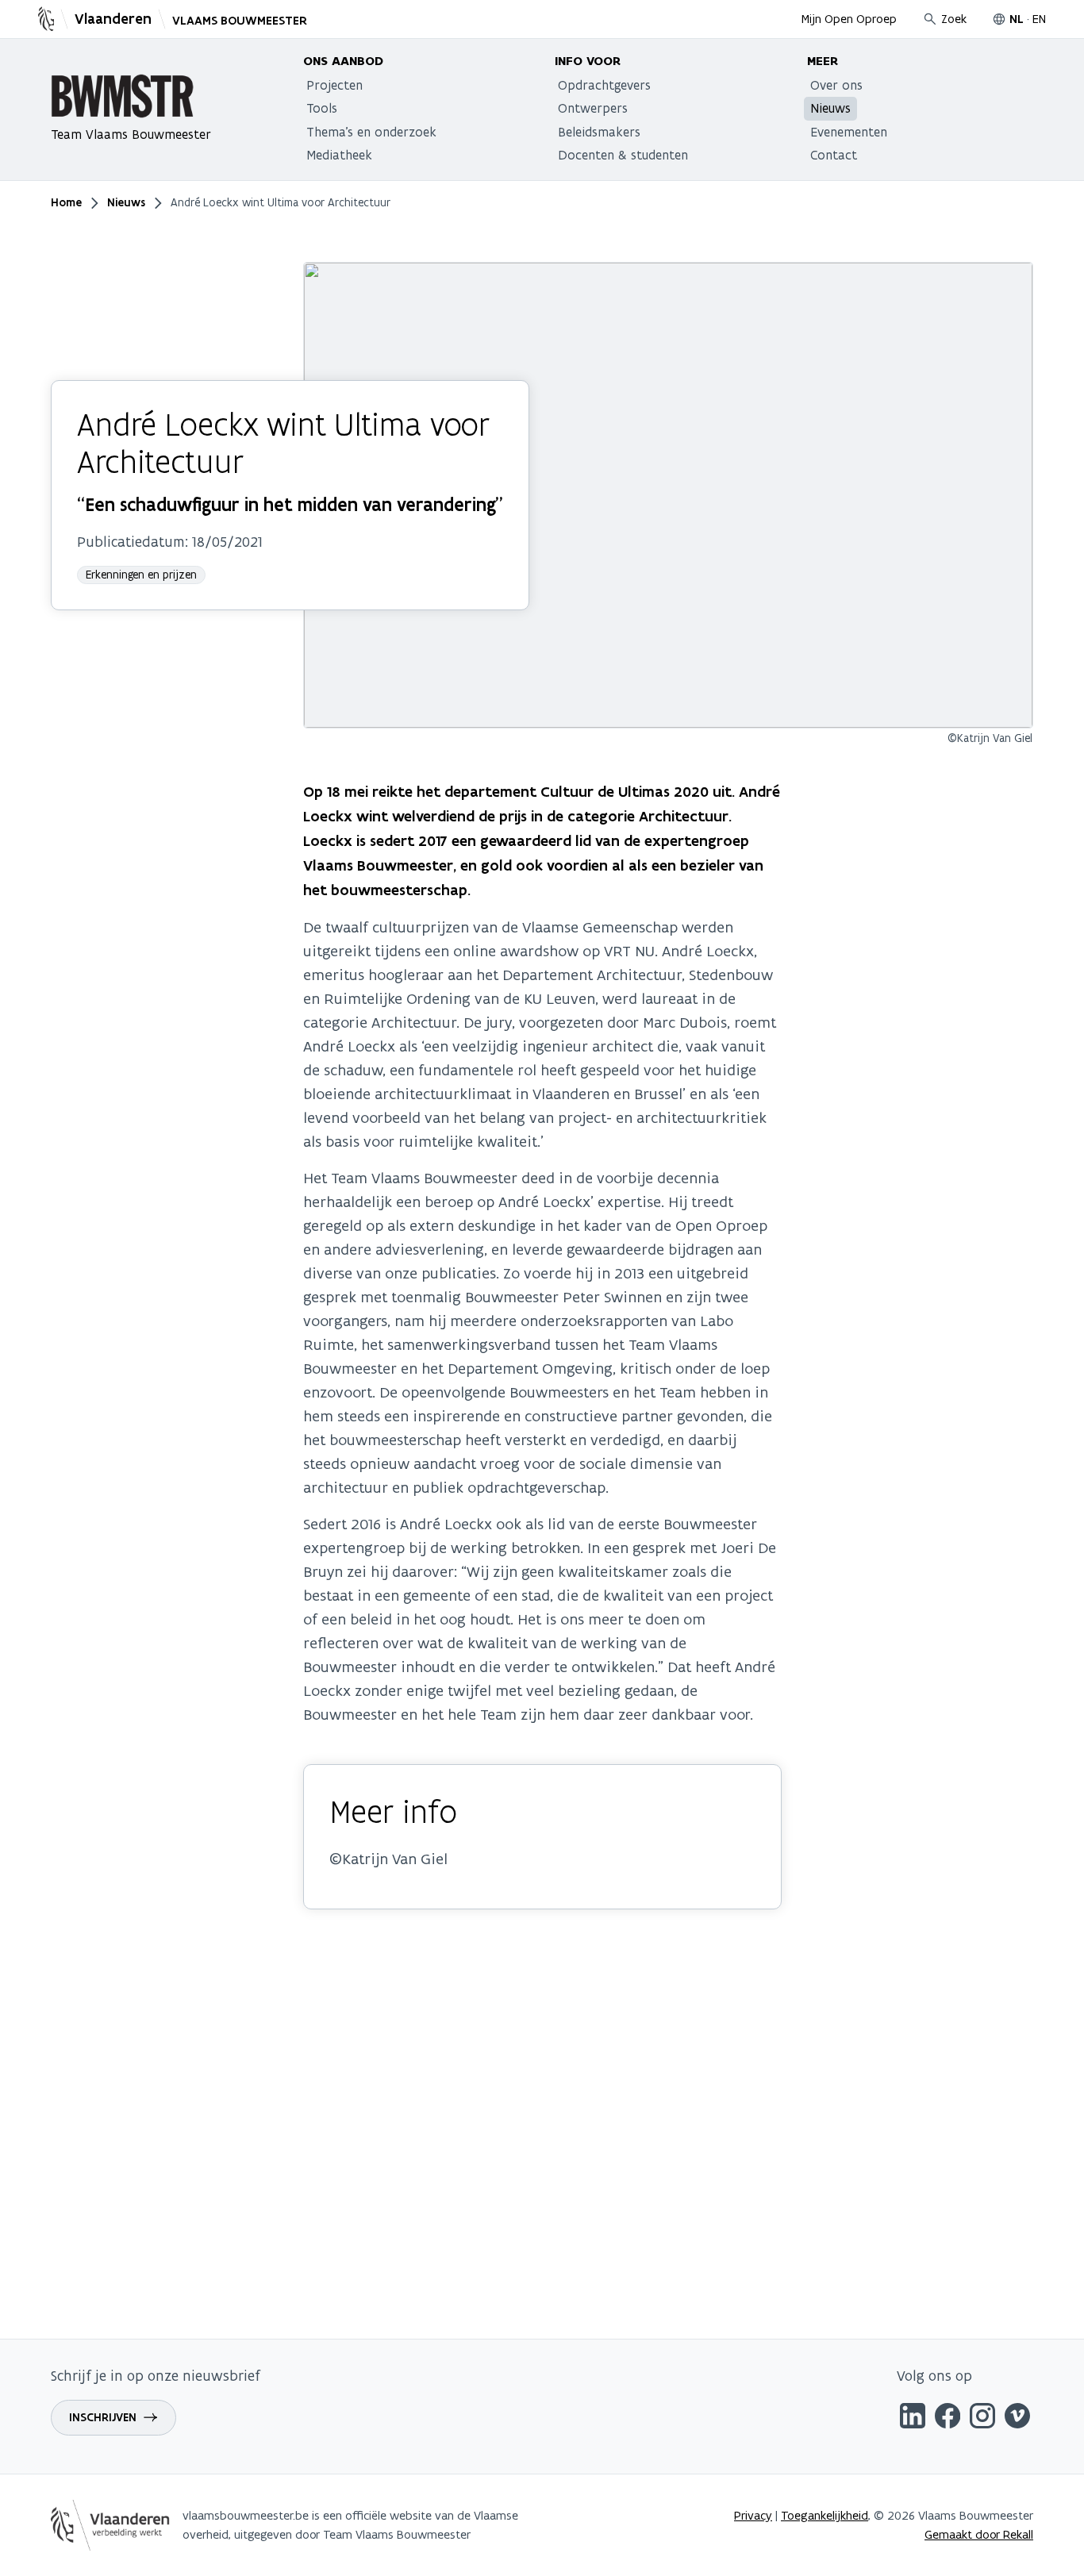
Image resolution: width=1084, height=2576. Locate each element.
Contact (834, 155)
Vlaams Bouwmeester (240, 21)
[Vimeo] (1017, 2418)
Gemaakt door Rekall (979, 2534)
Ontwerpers (593, 108)
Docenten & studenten (623, 155)
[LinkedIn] (913, 2418)
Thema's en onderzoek (371, 132)
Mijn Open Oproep (849, 19)
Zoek (954, 19)
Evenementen (849, 132)
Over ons (836, 85)
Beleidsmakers (599, 132)
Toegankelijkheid (825, 2515)
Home (66, 202)
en (1039, 19)
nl (1017, 19)
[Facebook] (948, 2418)
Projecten (334, 85)
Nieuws (830, 108)
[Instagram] (982, 2418)
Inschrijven (103, 2417)
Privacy (753, 2515)
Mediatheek (339, 155)
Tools (322, 108)
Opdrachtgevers (604, 85)
